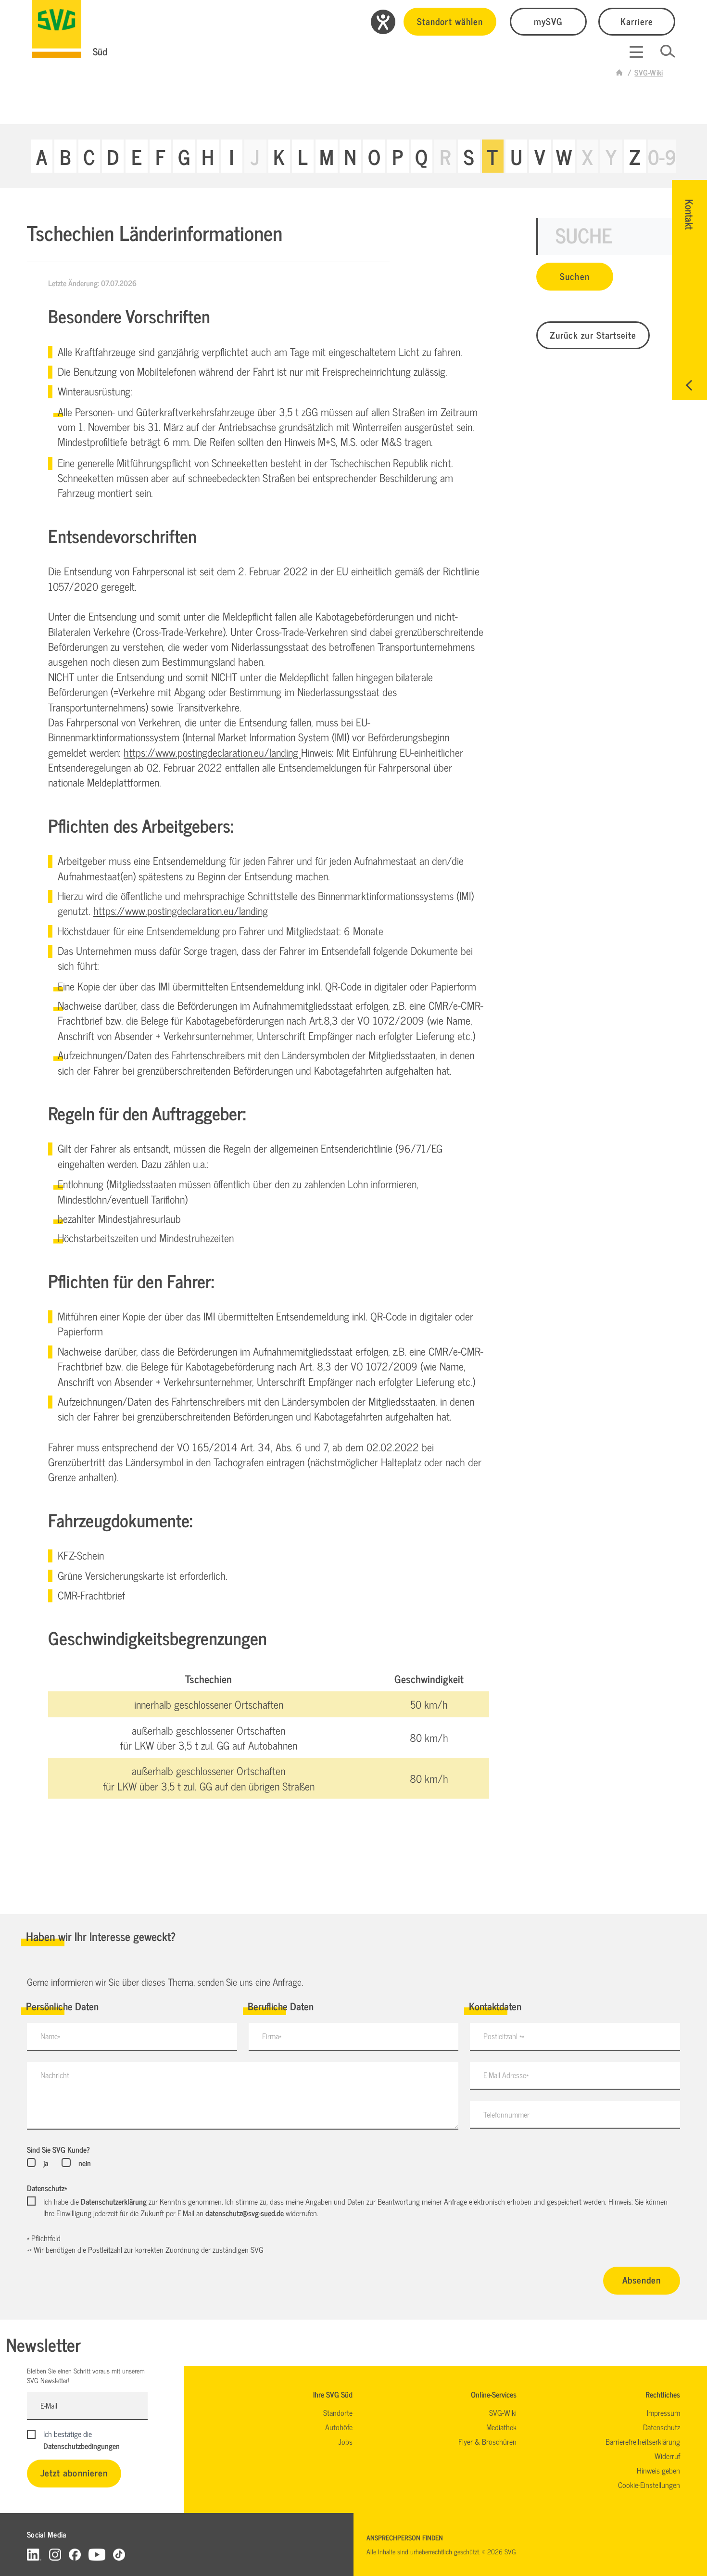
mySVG (548, 21)
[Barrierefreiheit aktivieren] (383, 22)
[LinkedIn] (34, 2554)
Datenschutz (47, 2188)
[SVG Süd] (57, 29)
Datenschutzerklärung (114, 2201)
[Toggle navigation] (636, 52)
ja (46, 2163)
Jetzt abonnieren (74, 2472)
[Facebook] (75, 2554)
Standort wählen (450, 21)
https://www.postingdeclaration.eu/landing (212, 752)
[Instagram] (55, 2554)
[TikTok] (119, 2554)
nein (84, 2163)
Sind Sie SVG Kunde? (58, 2149)
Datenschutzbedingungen (82, 2446)
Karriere (637, 21)
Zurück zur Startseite (593, 335)
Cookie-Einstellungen (649, 2485)
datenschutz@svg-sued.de (245, 2213)
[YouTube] (97, 2554)
